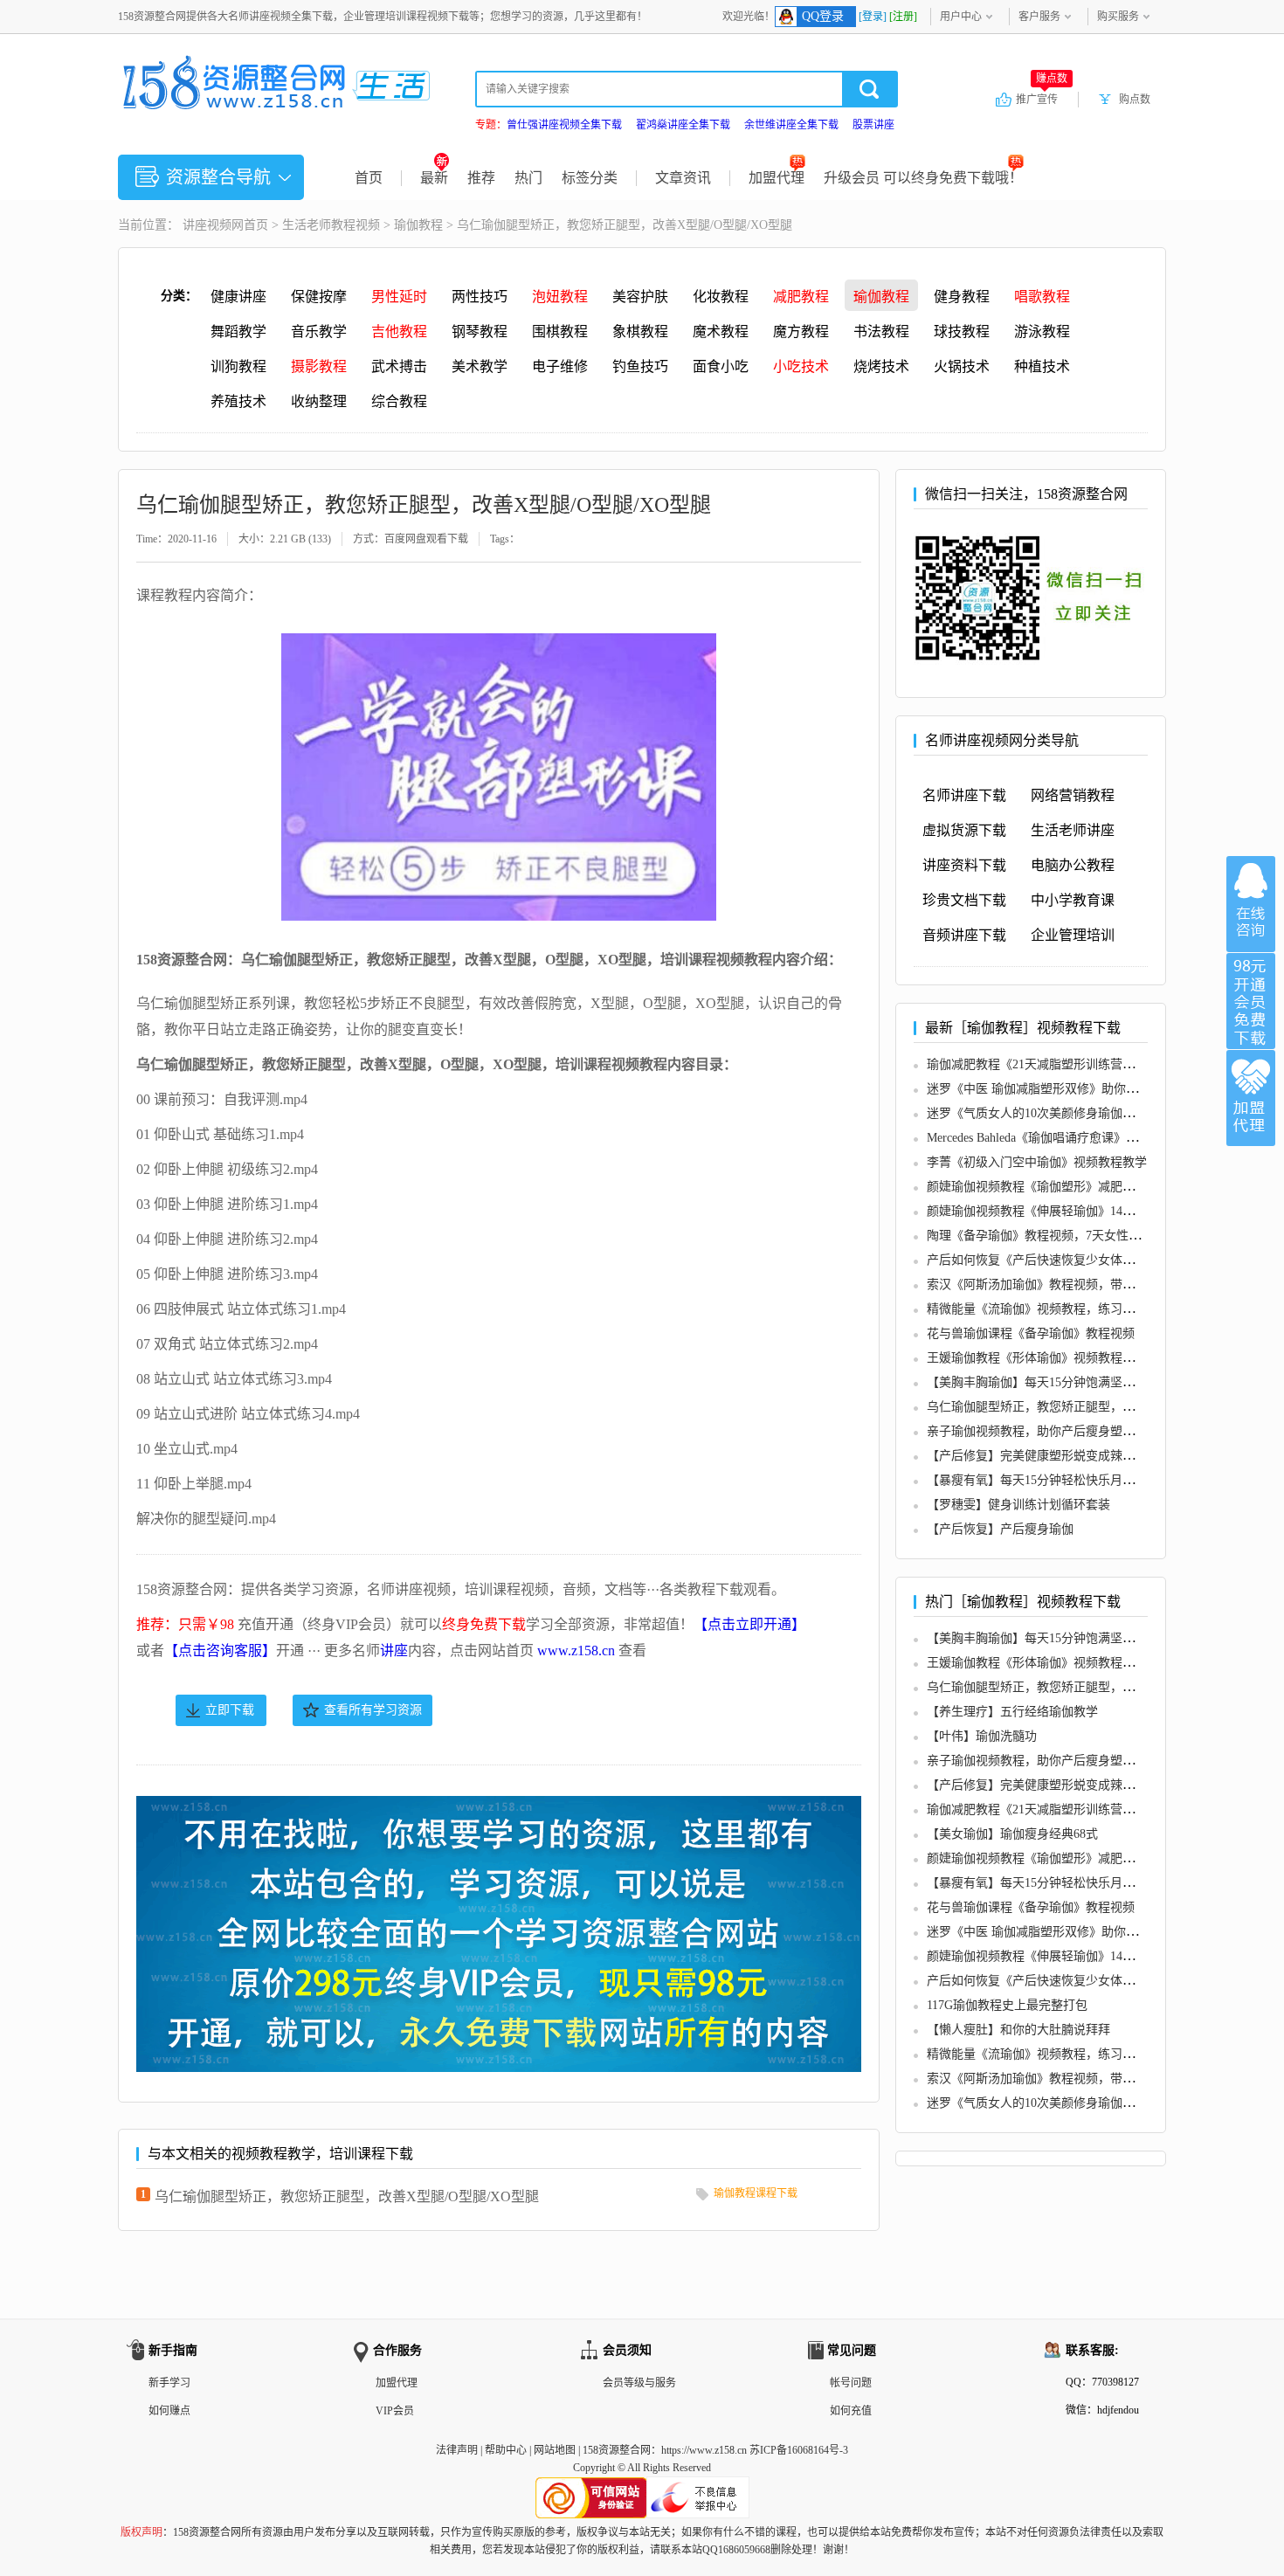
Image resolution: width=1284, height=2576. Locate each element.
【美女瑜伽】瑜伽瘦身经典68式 (1012, 1834)
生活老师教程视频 (331, 225)
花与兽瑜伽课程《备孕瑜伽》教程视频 (1031, 1333)
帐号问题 (851, 2383)
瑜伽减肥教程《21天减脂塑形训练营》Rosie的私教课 (1069, 1064)
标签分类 (590, 178)
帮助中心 (506, 2450)
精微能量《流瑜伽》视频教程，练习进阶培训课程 (1061, 1309)
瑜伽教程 (418, 225)
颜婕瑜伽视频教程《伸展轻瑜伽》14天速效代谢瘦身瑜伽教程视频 (1104, 1211)
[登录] (873, 17)
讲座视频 (207, 225)
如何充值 (851, 2411)
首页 (369, 178)
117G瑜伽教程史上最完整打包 (1007, 2005)
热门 (528, 178)
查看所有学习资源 (373, 1710)
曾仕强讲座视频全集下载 (564, 125)
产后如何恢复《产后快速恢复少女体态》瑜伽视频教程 (1073, 1260)
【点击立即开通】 (749, 1624)
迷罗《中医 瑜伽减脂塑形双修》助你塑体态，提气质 (1069, 1089)
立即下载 (230, 1710)
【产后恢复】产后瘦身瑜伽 (1000, 1529)
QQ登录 (823, 16)
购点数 (1135, 100)
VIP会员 (395, 2411)
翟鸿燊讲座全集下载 (683, 125)
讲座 (394, 1651)
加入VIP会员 (1251, 1001)
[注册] (903, 17)
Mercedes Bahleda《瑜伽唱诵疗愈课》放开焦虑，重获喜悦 (1081, 1138)
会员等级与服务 (639, 2383)
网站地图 (555, 2450)
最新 (434, 178)
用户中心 (961, 17)
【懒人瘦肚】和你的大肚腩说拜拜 (1018, 2030)
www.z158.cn (576, 1651)
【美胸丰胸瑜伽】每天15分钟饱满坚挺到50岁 (1049, 1382)
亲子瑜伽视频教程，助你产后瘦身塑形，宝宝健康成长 (1073, 1431)
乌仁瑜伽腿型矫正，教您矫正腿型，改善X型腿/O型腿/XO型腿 (347, 2196)
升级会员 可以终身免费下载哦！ (923, 178)
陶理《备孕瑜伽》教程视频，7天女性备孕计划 (1052, 1236)
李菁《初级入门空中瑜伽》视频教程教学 (1037, 1162)
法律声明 (457, 2450)
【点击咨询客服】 (220, 1651)
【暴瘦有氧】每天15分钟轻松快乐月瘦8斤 (1040, 1480)
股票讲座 (873, 125)
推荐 (481, 178)
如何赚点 (169, 2411)
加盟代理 (777, 178)
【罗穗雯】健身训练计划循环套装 (1018, 1505)
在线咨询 (1251, 904)
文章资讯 (683, 178)
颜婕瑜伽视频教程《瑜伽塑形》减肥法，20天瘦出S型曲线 (1083, 1187)
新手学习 (169, 2383)
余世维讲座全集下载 (791, 125)
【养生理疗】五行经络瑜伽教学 (1012, 1712)
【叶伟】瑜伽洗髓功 (982, 1736)
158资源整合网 (617, 2450)
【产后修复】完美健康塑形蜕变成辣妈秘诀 (1043, 1456)
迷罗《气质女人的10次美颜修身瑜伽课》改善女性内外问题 (1086, 1113)
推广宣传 (1042, 99)
